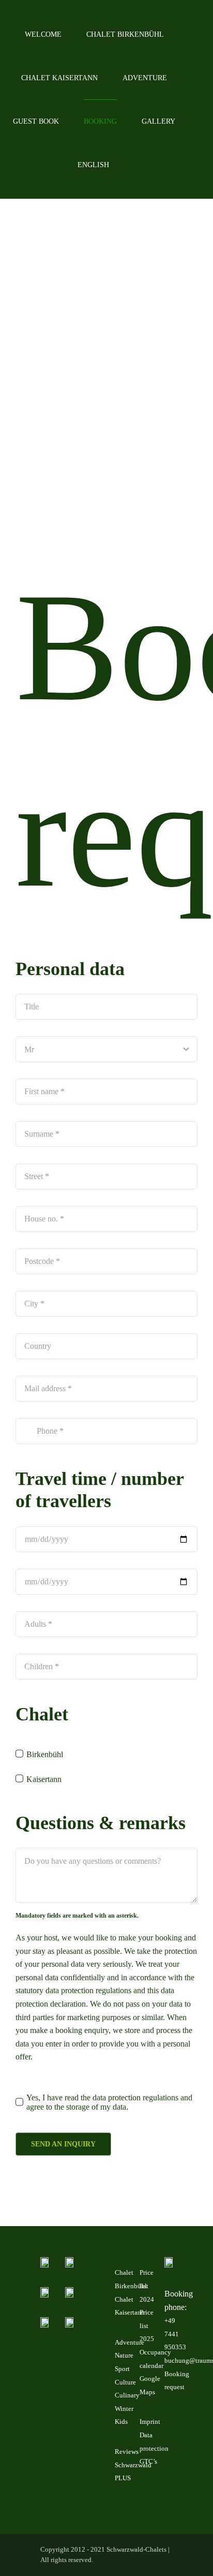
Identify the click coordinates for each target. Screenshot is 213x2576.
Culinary (127, 2395)
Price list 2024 (147, 2286)
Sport (122, 2369)
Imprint (150, 2422)
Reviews (127, 2452)
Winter (124, 2409)
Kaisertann (44, 1779)
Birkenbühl (45, 1754)
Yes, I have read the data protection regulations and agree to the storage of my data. (109, 2102)
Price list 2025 (147, 2325)
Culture (125, 2382)
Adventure (130, 2342)
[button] (137, 165)
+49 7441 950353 (175, 2334)
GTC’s (148, 2461)
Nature (124, 2355)
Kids (121, 2422)
